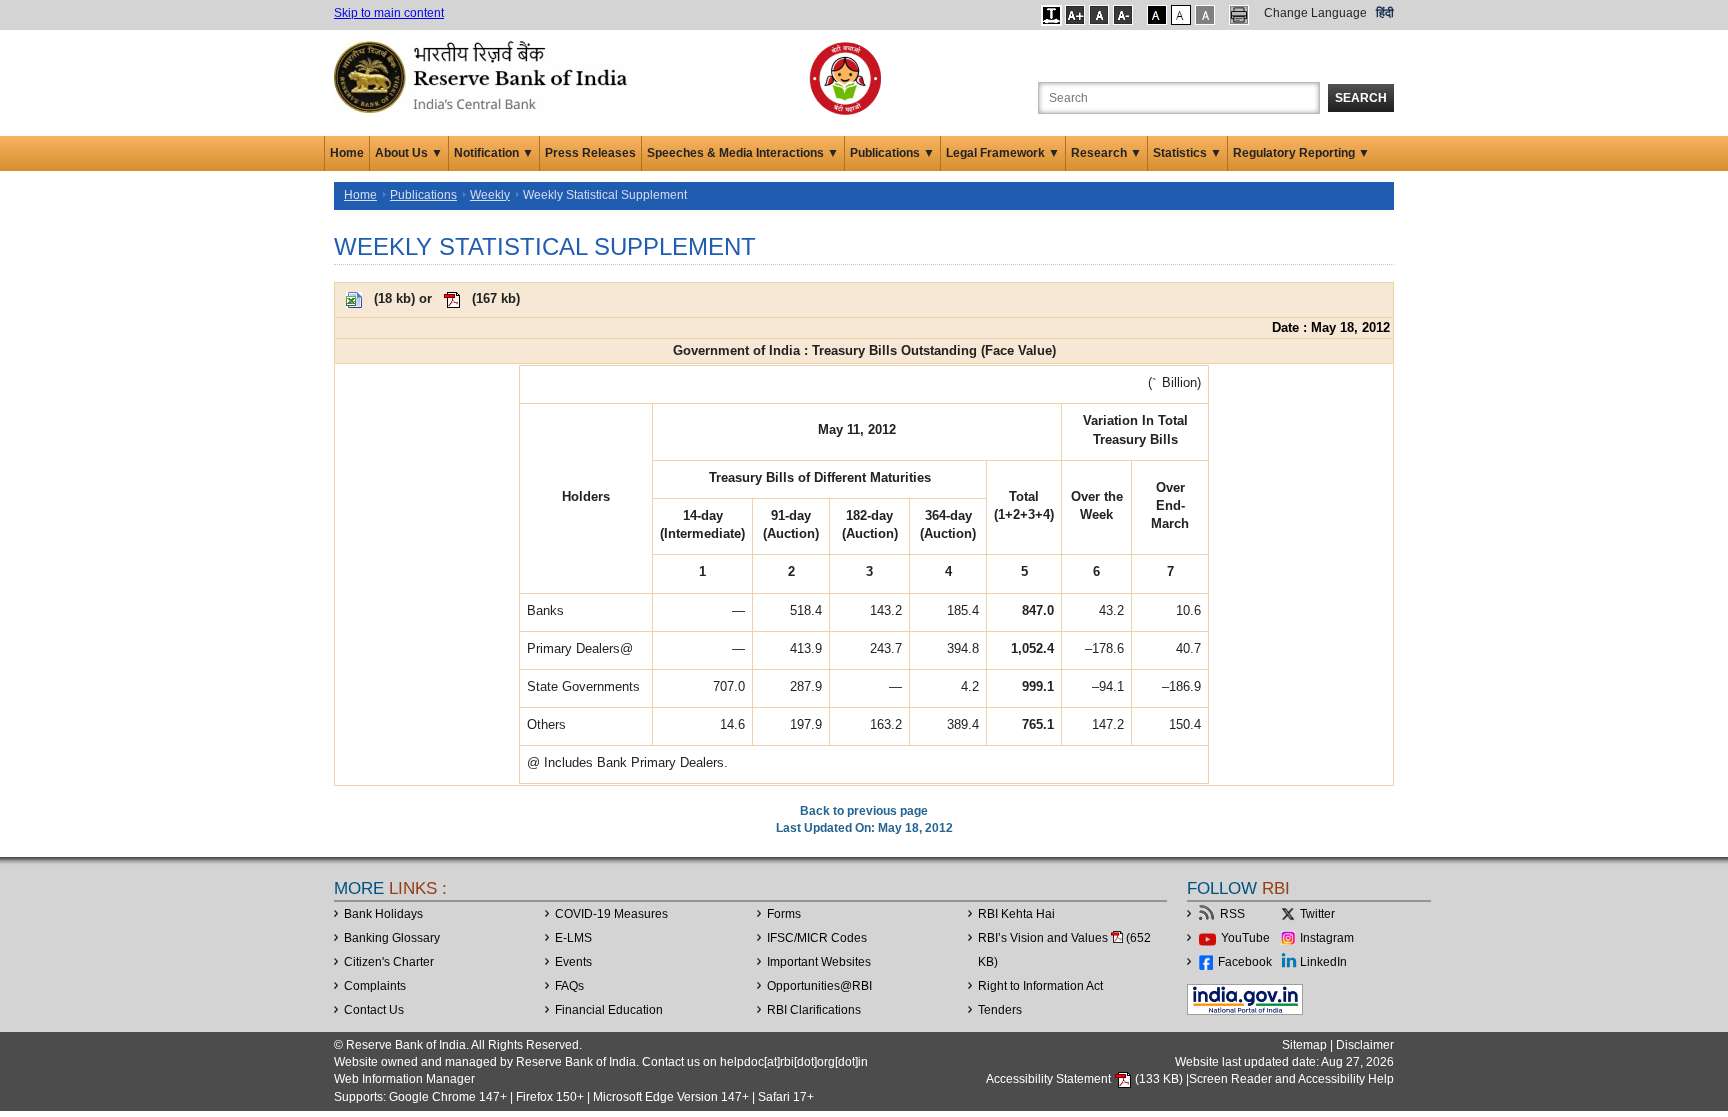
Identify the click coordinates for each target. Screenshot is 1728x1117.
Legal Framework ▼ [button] (1003, 153)
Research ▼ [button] (1106, 153)
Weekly (490, 195)
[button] (1051, 15)
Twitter (1317, 914)
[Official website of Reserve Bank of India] (484, 76)
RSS (1232, 914)
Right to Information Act (1040, 986)
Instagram (1327, 938)
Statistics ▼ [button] (1187, 153)
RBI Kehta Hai (1016, 914)
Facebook (1245, 962)
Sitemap (1304, 1045)
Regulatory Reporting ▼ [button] (1301, 153)
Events (573, 962)
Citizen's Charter (389, 962)
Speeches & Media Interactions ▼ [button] (743, 153)
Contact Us (374, 1010)
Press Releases (590, 153)
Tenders (1000, 1010)
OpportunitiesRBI (819, 986)
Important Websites (819, 962)
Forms (784, 914)
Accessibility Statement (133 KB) (1086, 1079)
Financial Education (609, 1010)
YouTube (1245, 938)
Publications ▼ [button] (892, 153)
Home (347, 153)
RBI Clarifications (814, 1010)
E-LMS (573, 938)
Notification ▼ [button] (494, 153)
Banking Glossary (392, 938)
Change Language (1315, 13)
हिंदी (1385, 13)
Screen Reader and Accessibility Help (1291, 1079)
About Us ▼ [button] (409, 153)
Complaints (375, 986)
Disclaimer (1365, 1045)
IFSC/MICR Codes (817, 938)
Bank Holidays (383, 914)
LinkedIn (1323, 962)
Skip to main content (389, 13)
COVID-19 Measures (611, 914)
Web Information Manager (404, 1079)
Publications (423, 195)
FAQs (569, 986)
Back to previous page (864, 811)
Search (1361, 98)
